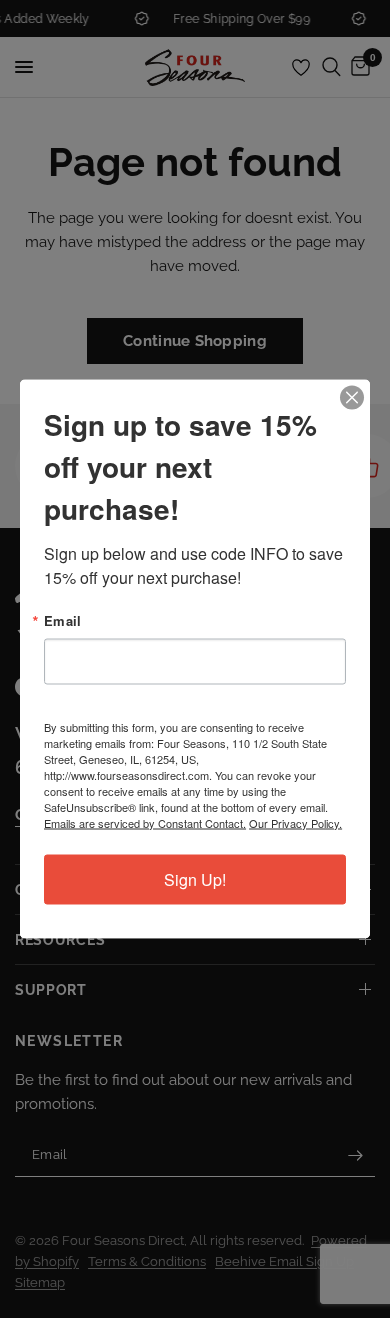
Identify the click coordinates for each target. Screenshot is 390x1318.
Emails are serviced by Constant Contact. (145, 823)
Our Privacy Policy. (295, 823)
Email (62, 620)
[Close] (352, 398)
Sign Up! (195, 879)
